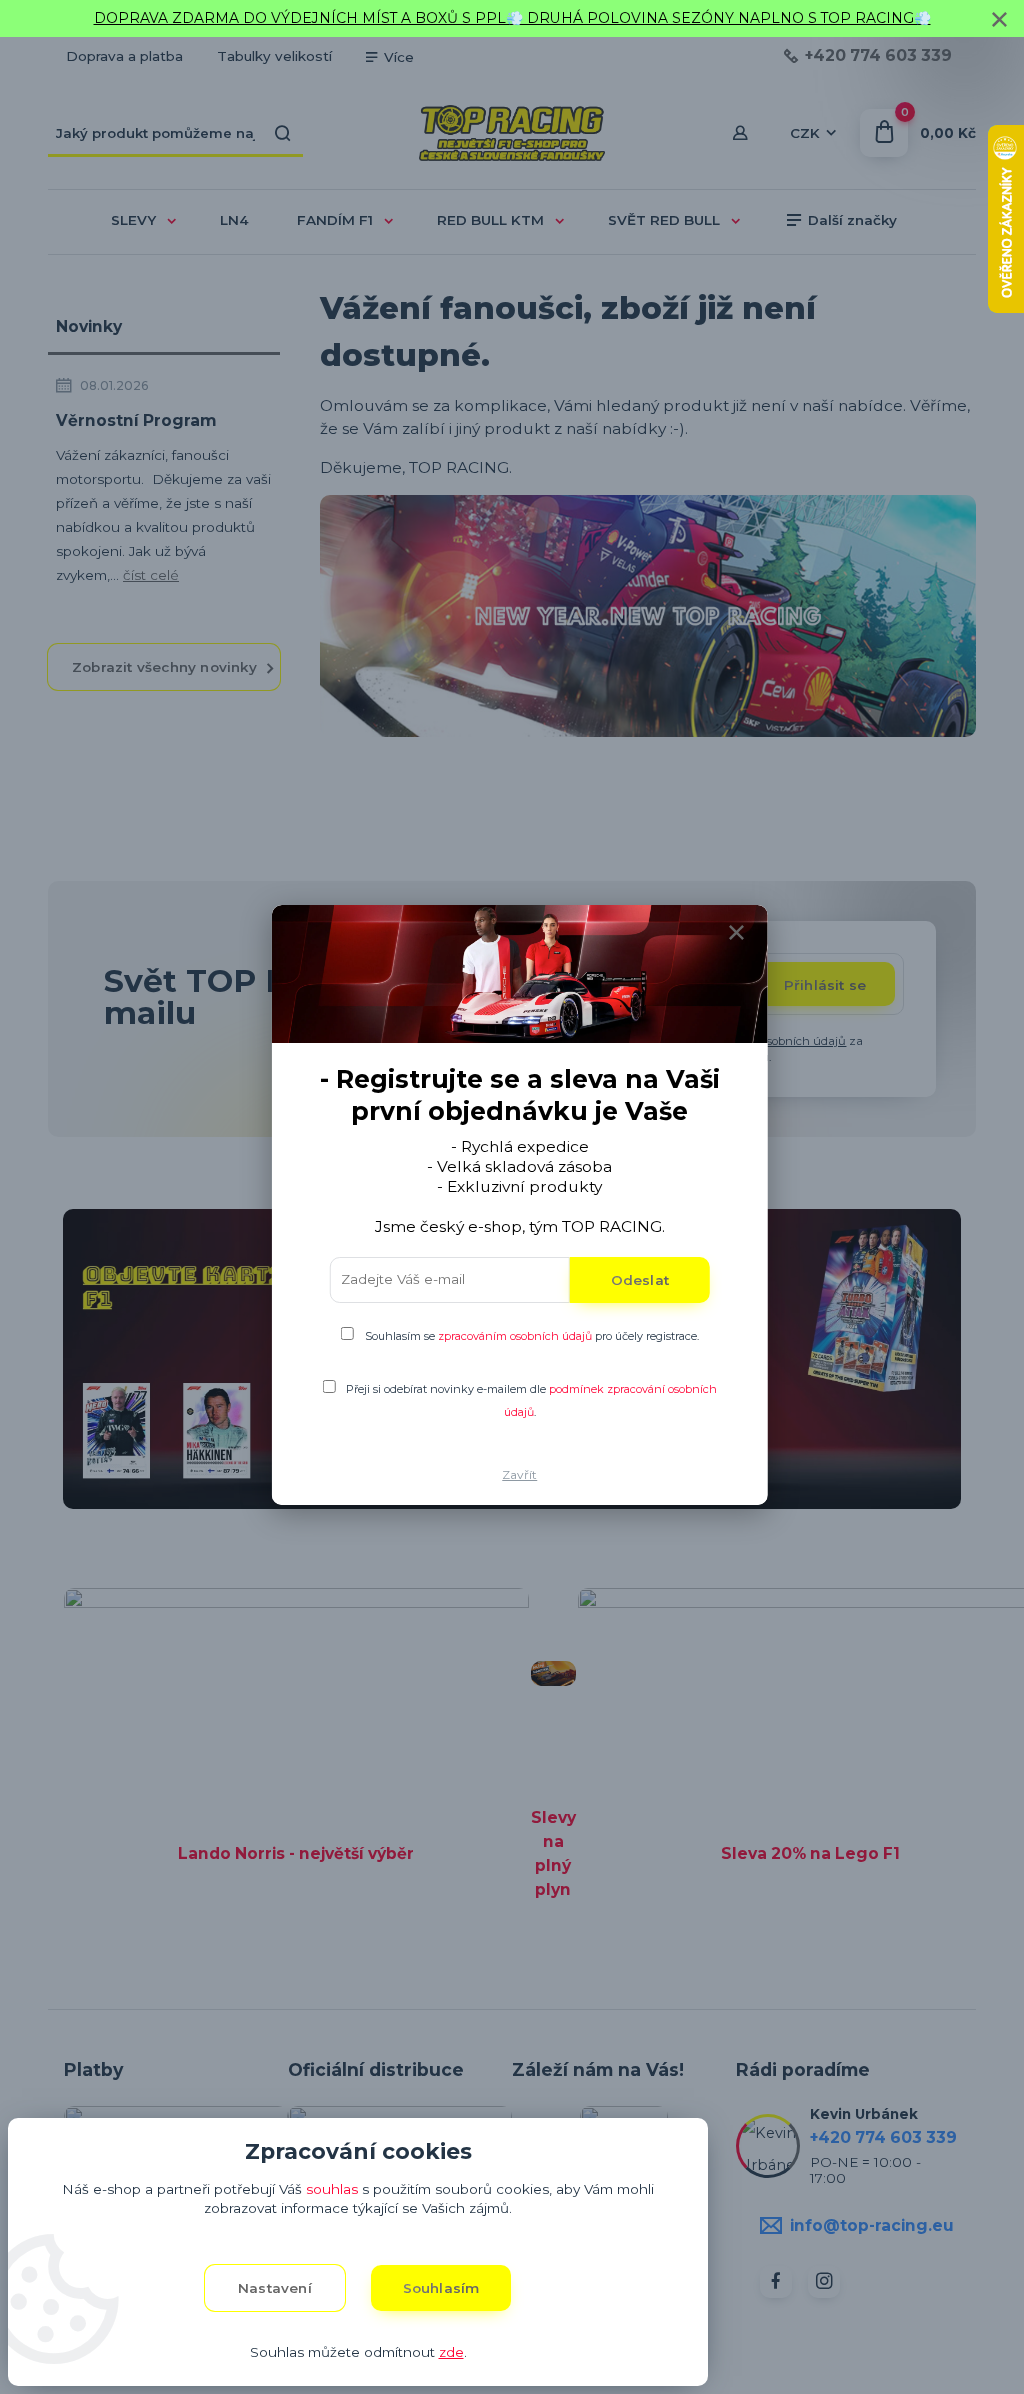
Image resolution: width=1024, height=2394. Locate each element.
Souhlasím (441, 2288)
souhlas (332, 2189)
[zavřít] (999, 20)
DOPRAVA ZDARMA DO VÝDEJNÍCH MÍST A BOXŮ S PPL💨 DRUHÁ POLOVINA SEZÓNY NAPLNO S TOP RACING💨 (512, 18)
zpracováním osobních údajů (515, 1336)
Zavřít (519, 1474)
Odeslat (640, 1280)
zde (451, 2352)
